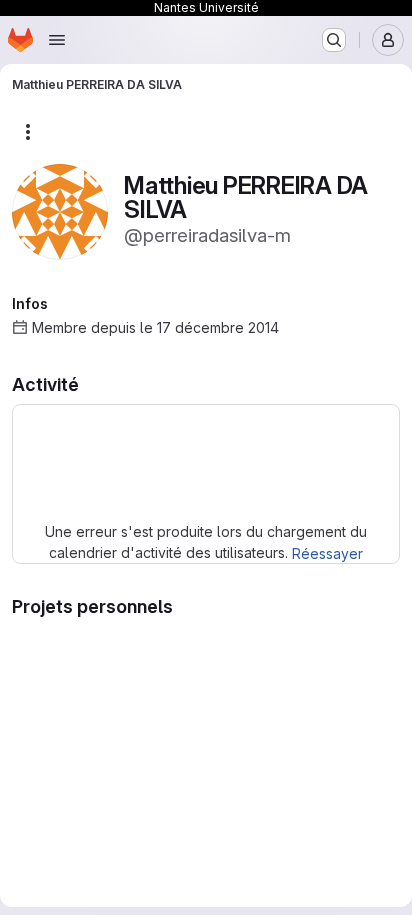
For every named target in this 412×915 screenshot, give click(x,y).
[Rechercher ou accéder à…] (334, 40)
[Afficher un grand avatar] (60, 210)
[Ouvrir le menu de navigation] (57, 40)
